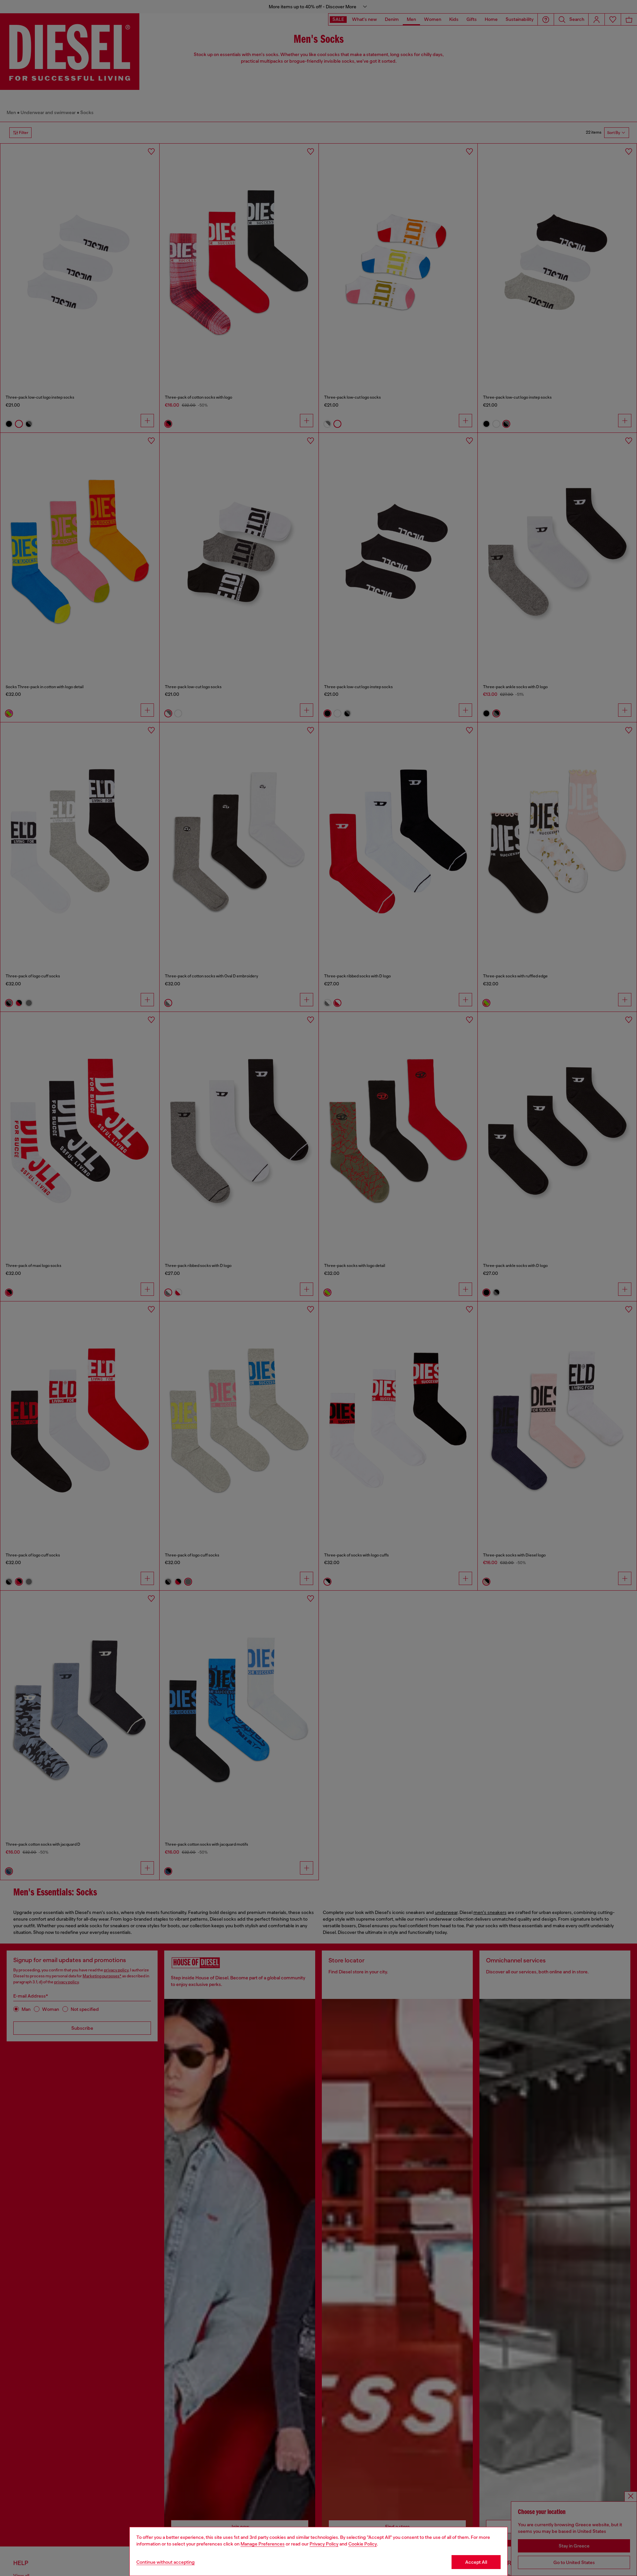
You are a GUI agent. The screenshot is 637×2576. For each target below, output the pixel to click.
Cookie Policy (363, 2544)
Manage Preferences (263, 2544)
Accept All (476, 2562)
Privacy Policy (324, 2544)
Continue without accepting (166, 2562)
